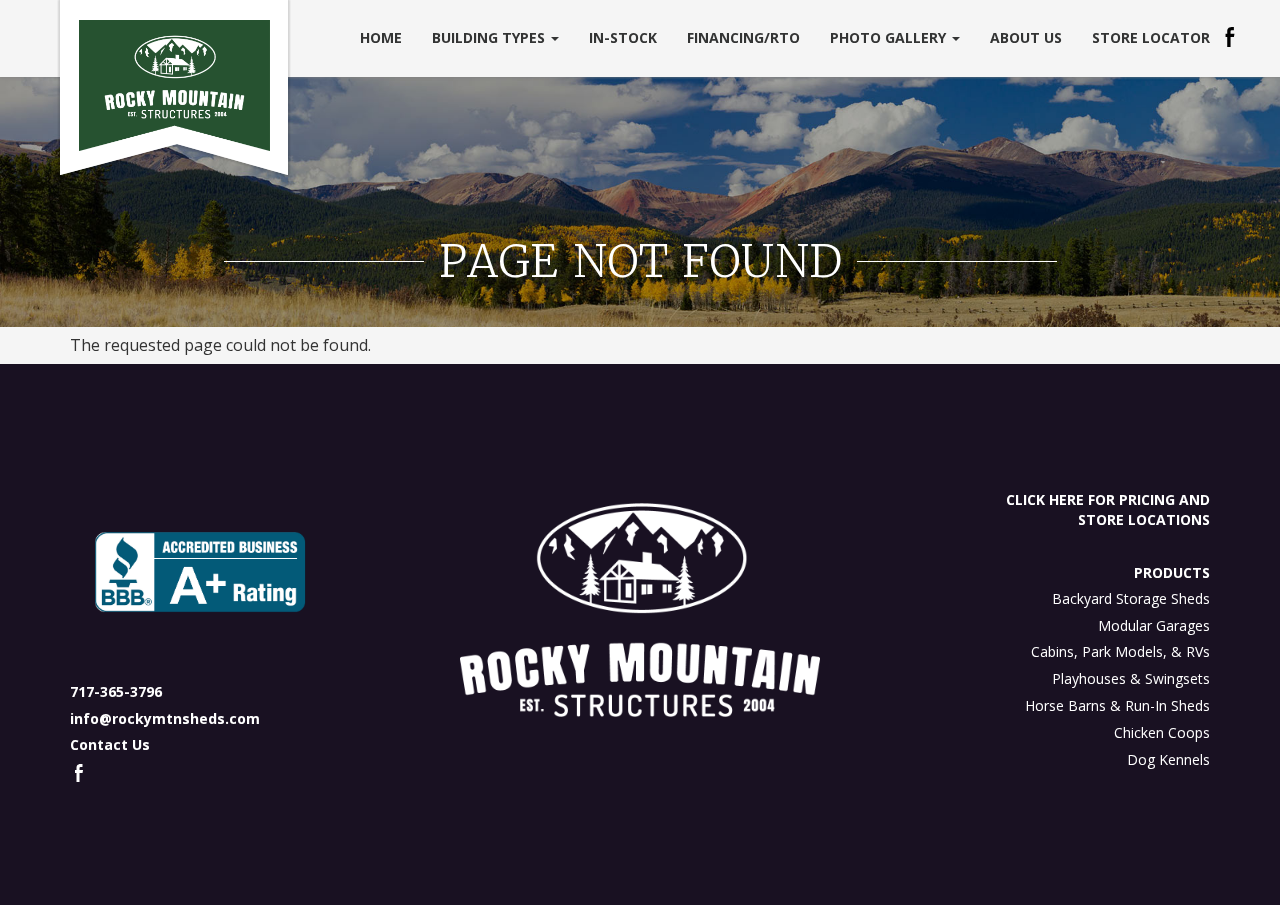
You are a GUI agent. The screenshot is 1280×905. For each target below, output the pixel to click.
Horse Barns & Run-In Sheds (1117, 705)
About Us (1026, 37)
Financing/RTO (743, 37)
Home (381, 37)
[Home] (175, 85)
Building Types (490, 37)
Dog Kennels (1168, 759)
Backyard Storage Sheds (1131, 598)
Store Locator (1151, 37)
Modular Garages (1154, 625)
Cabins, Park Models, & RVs (1120, 651)
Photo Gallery (890, 37)
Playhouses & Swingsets (1131, 678)
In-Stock (623, 37)
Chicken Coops (1162, 732)
